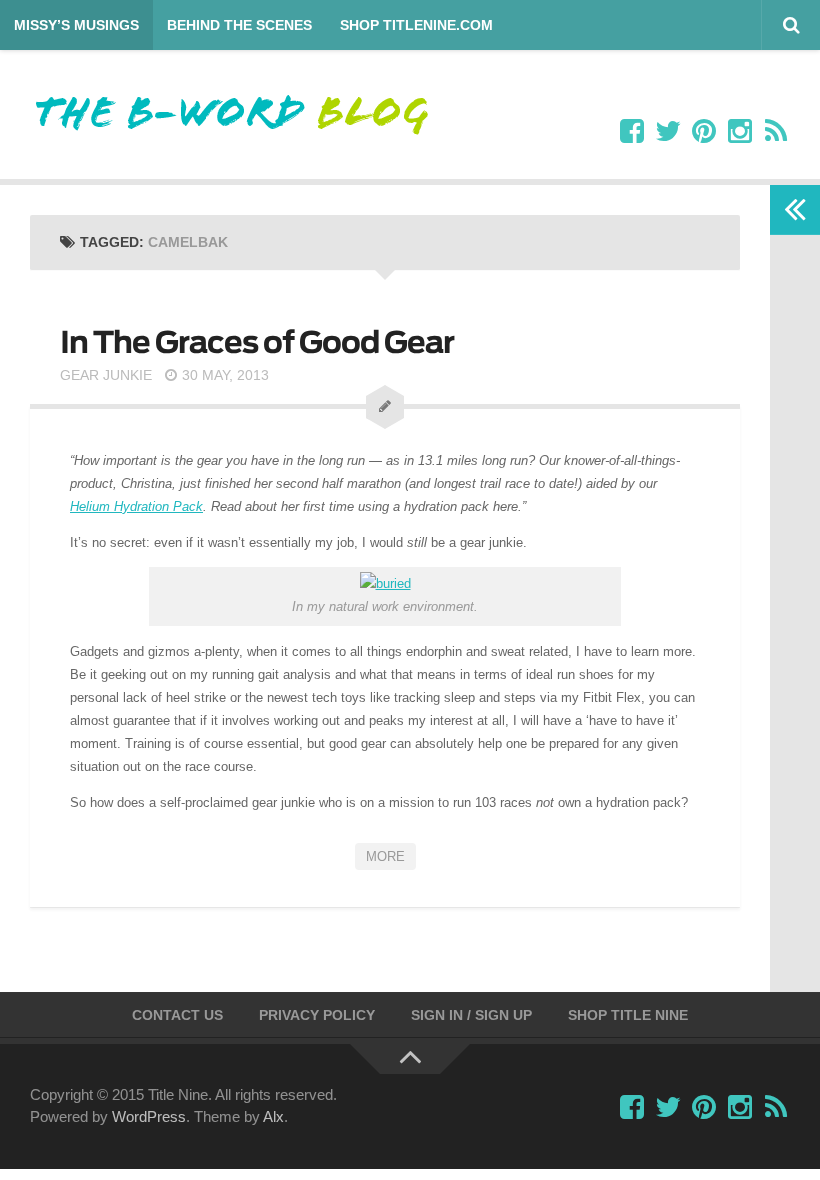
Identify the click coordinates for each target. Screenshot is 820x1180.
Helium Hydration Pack (136, 506)
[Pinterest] (704, 132)
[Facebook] (632, 132)
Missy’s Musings (76, 25)
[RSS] (776, 132)
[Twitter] (668, 132)
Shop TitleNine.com (416, 25)
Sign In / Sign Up (471, 1015)
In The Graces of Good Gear (257, 342)
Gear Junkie (106, 375)
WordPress (149, 1116)
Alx (273, 1116)
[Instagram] (740, 132)
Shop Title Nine (628, 1015)
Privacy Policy (317, 1015)
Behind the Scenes (239, 25)
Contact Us (177, 1015)
